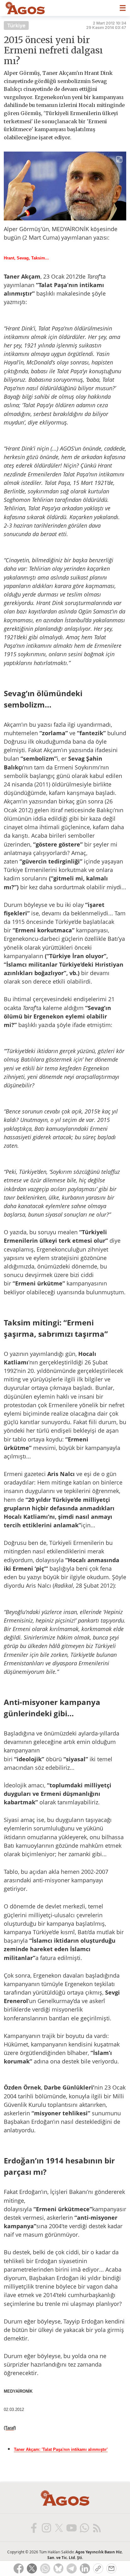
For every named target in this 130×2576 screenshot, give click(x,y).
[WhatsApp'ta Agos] (84, 2528)
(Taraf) (10, 2428)
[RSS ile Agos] (97, 2528)
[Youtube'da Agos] (71, 2528)
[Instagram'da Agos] (46, 2528)
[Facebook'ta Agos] (33, 2528)
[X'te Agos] (59, 2528)
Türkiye (16, 25)
